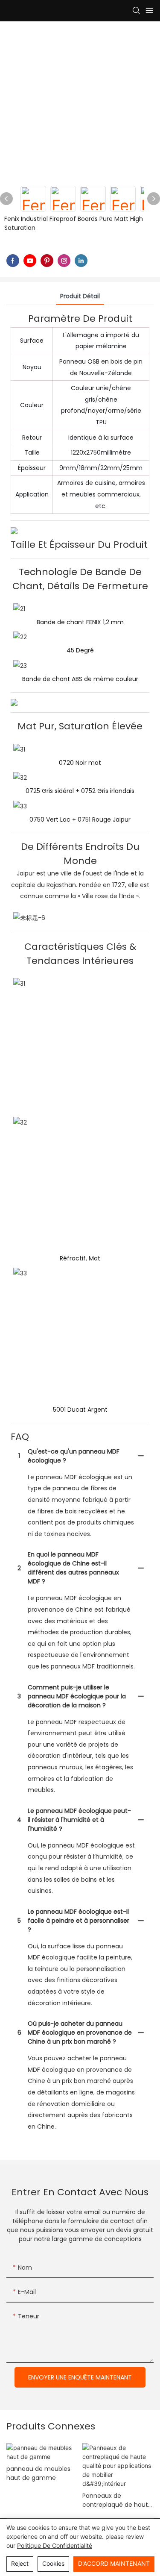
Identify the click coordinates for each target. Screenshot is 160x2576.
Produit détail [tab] (80, 296)
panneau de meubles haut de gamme (38, 2473)
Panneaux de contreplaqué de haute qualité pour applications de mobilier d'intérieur (117, 2500)
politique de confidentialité (55, 2545)
